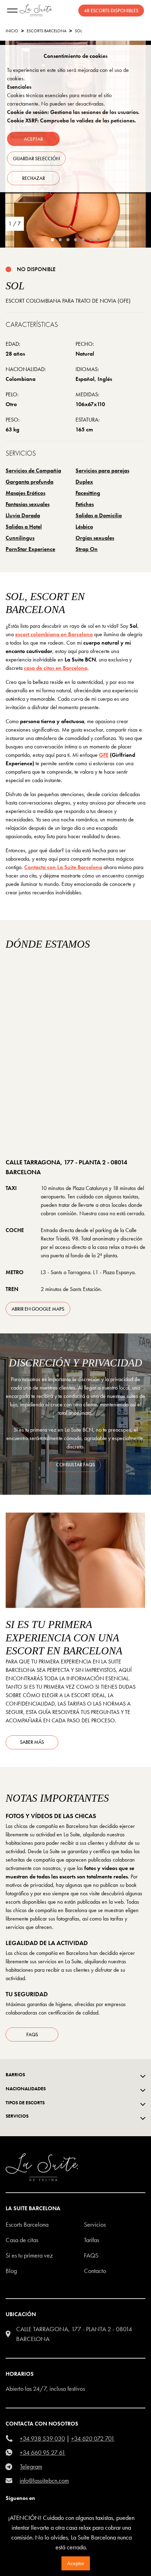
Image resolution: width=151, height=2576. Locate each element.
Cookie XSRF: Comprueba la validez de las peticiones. (71, 120)
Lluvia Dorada (23, 515)
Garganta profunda (29, 482)
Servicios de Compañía (33, 470)
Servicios (95, 2224)
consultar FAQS (75, 1465)
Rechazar (34, 178)
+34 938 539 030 (42, 2438)
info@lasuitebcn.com (44, 2480)
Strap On (87, 549)
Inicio (12, 31)
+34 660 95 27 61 (42, 2452)
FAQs (32, 2034)
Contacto (95, 2271)
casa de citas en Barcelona (56, 668)
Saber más (32, 1742)
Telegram (31, 2466)
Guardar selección (36, 159)
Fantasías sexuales (28, 504)
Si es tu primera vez (29, 2255)
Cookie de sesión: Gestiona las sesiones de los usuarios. (73, 112)
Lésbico (84, 527)
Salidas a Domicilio (99, 515)
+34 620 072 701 (93, 2438)
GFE (104, 755)
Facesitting (88, 493)
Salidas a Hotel (24, 527)
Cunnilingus (20, 538)
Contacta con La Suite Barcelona (63, 867)
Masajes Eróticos (25, 493)
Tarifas (91, 2240)
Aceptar (76, 2563)
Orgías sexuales (95, 538)
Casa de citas (22, 2240)
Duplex (84, 482)
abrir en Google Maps (38, 1309)
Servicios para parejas (102, 470)
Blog (11, 2271)
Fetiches (85, 504)
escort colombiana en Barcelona (54, 634)
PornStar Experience (30, 549)
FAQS (91, 2255)
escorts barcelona (47, 31)
